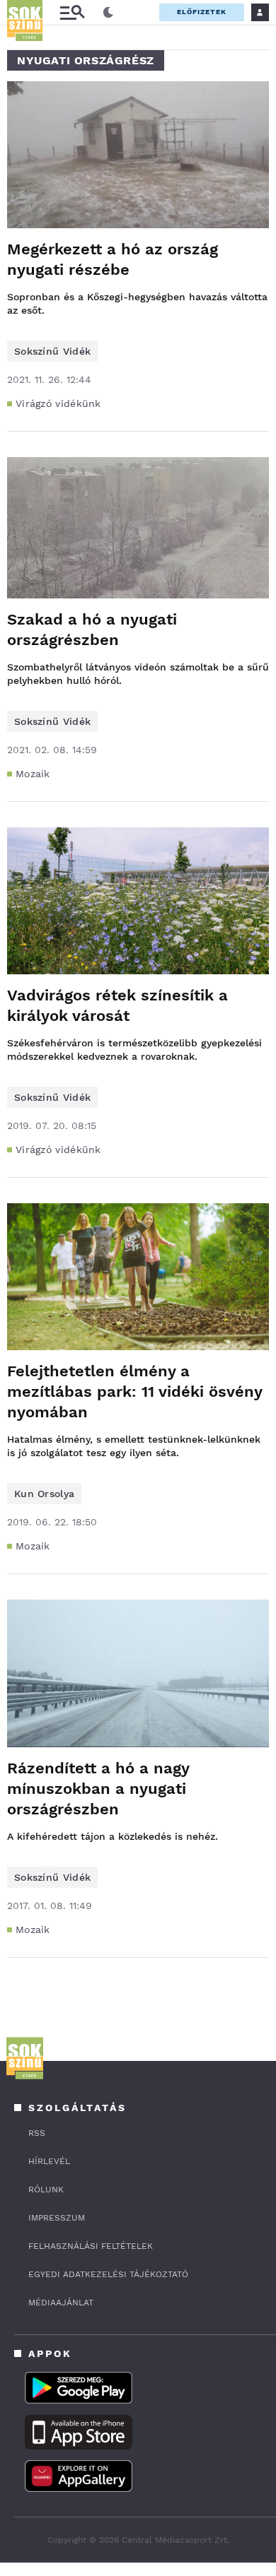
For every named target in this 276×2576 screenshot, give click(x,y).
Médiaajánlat (61, 2303)
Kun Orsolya (44, 1494)
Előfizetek (202, 12)
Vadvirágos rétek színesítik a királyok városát (117, 1005)
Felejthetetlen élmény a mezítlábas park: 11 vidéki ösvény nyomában (134, 1392)
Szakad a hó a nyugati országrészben (92, 630)
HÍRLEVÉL (49, 2161)
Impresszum (57, 2218)
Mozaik (33, 774)
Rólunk (46, 2190)
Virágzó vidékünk (58, 403)
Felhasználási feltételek (91, 2246)
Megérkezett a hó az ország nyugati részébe (113, 259)
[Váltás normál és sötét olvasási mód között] (108, 13)
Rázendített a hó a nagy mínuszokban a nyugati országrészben (98, 1789)
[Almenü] (72, 12)
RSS (37, 2133)
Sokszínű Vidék (52, 351)
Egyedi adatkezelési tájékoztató (108, 2274)
